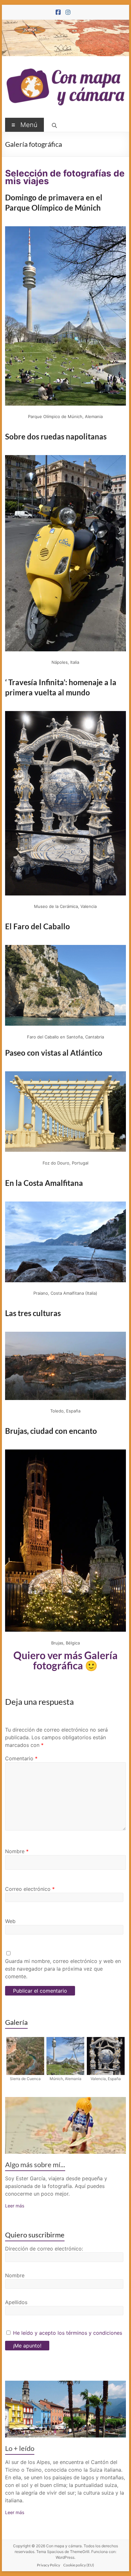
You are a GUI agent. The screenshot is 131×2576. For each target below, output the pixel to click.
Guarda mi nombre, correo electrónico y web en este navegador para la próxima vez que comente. (63, 1969)
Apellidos (16, 2302)
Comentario (21, 1758)
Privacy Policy (48, 2565)
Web (10, 1921)
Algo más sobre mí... (35, 2164)
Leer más (15, 2206)
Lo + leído (20, 2448)
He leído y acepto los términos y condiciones (68, 2333)
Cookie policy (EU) (79, 2565)
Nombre (17, 1851)
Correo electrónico (30, 1889)
